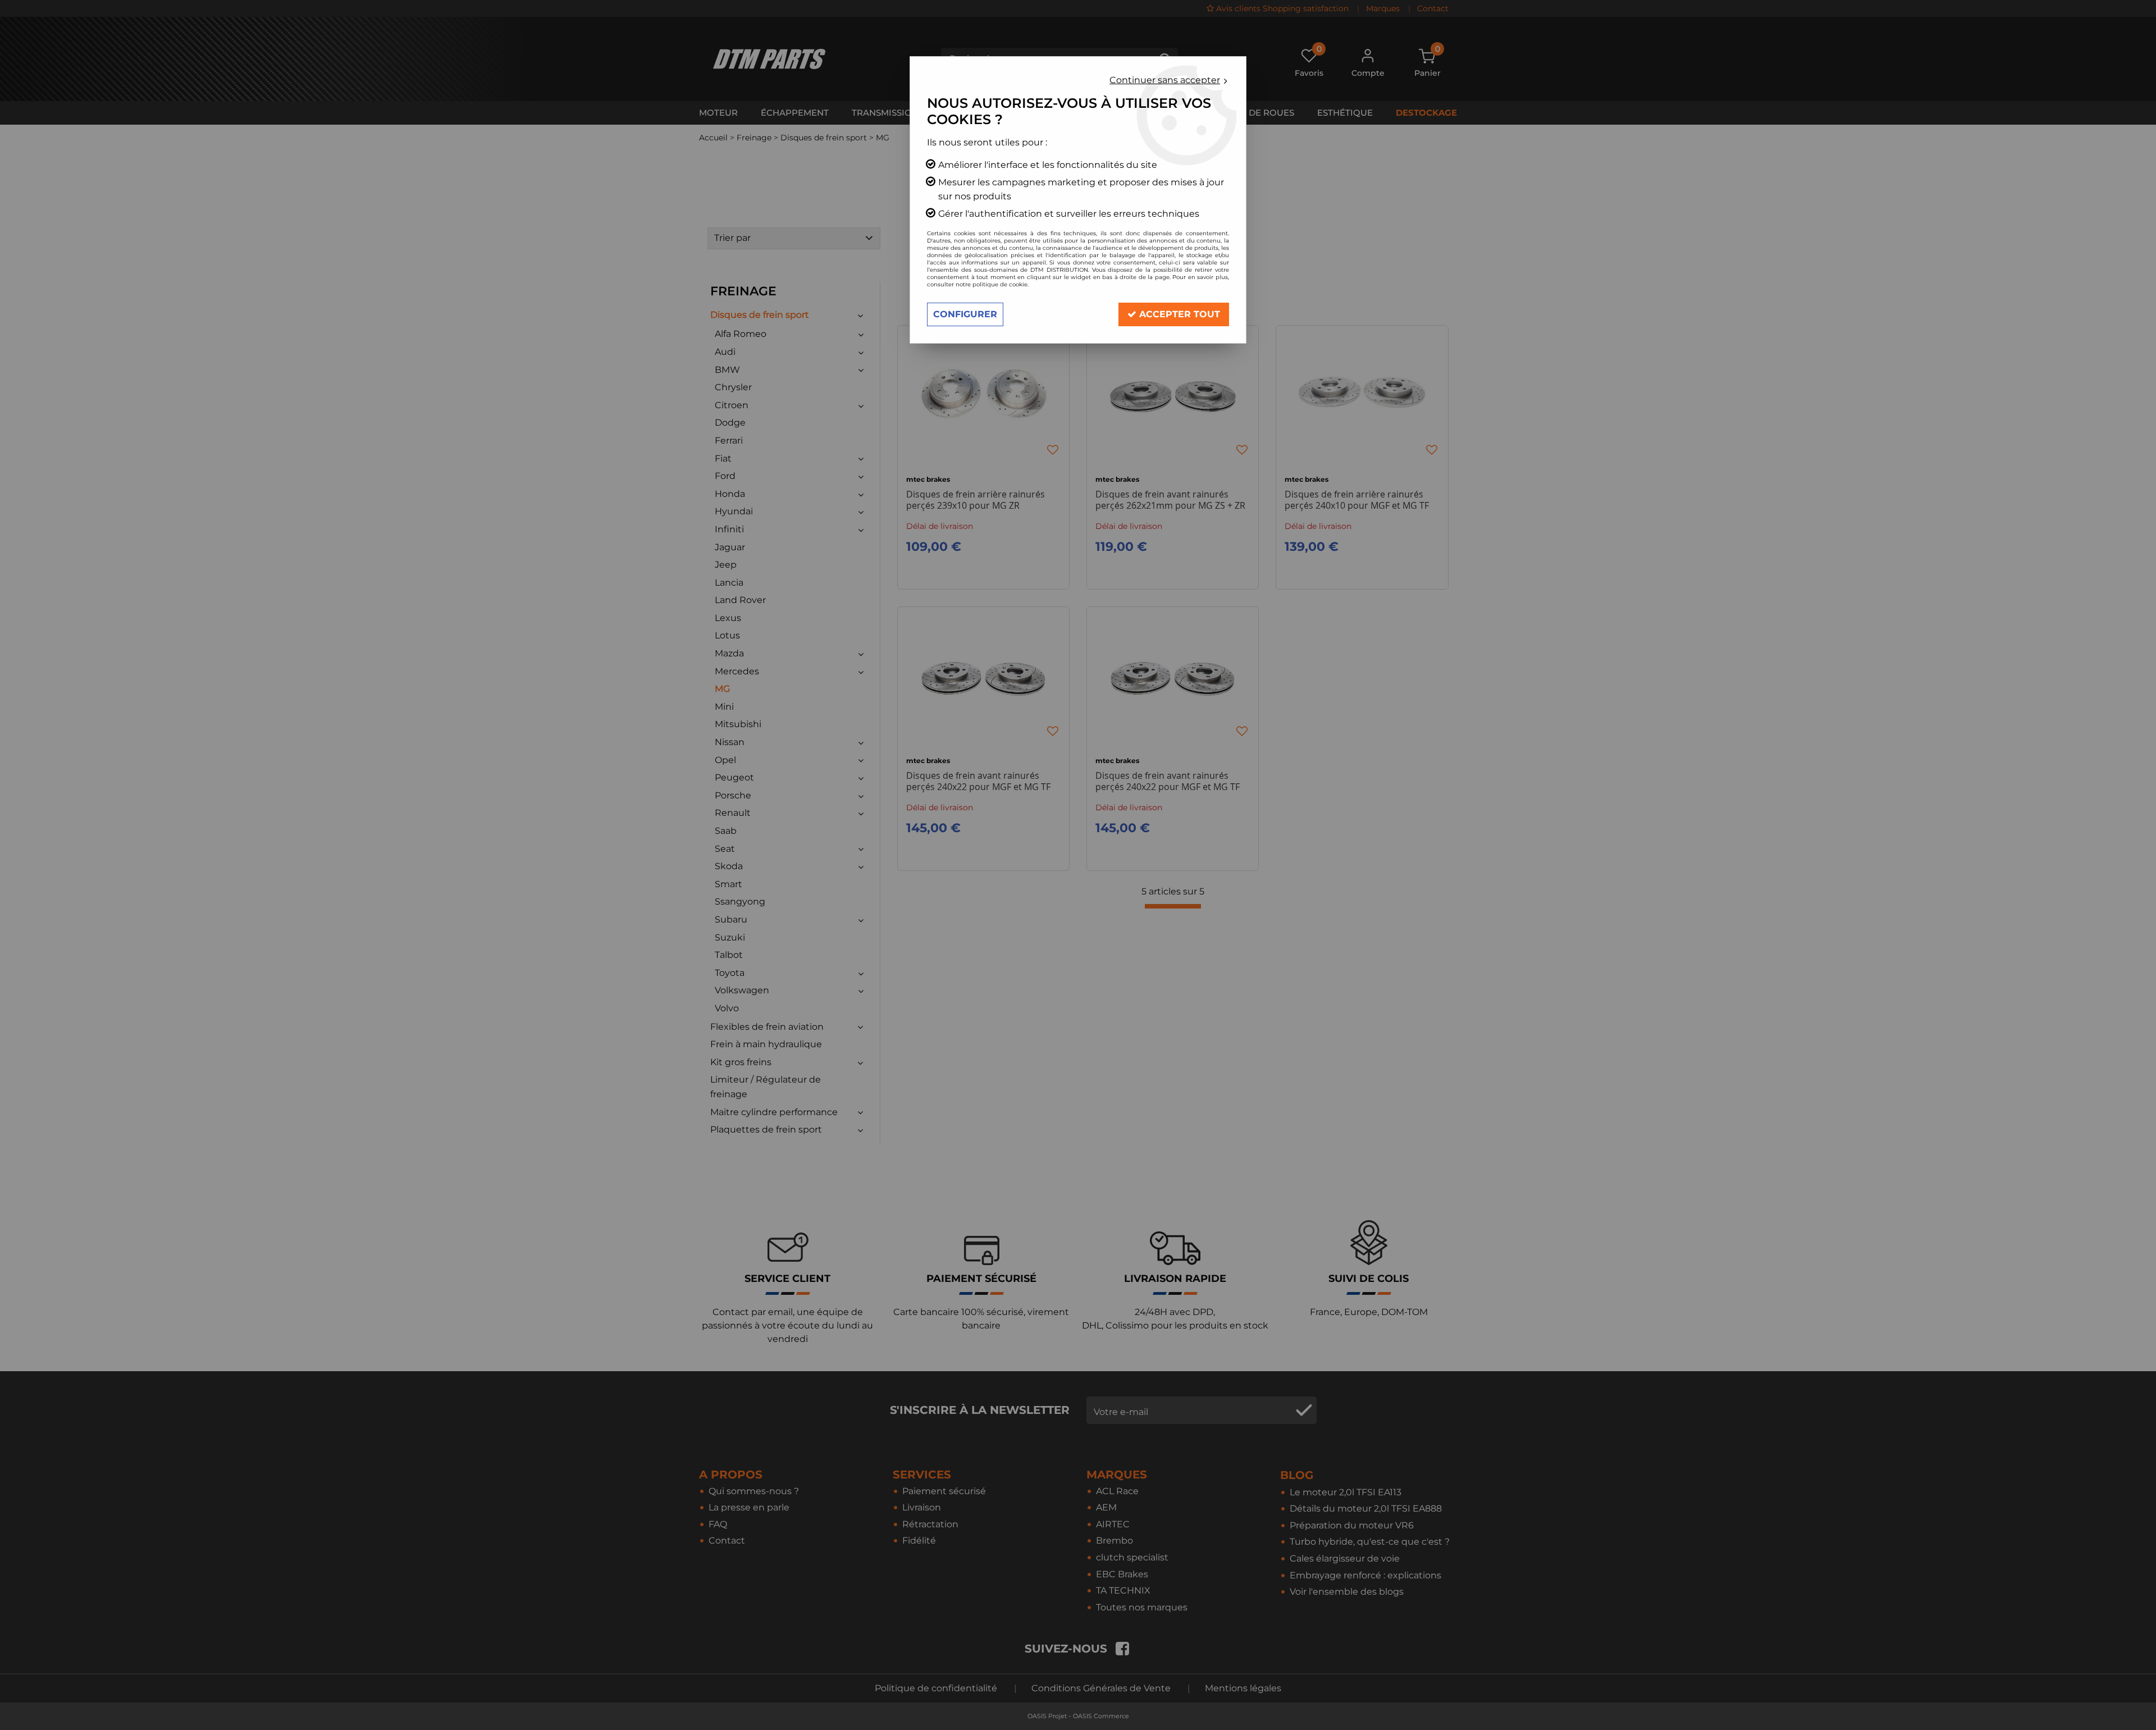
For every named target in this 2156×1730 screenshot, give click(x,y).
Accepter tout (1178, 314)
